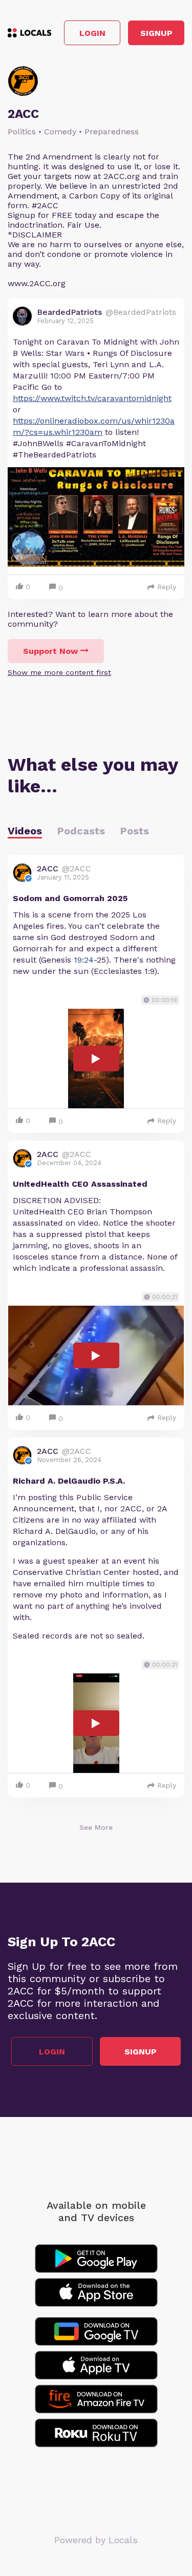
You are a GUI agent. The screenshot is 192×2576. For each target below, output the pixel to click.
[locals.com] (29, 33)
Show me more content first (59, 672)
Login (92, 33)
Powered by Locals (96, 2540)
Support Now (50, 651)
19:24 (84, 960)
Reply (167, 587)
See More (96, 1827)
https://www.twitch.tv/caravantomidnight (92, 398)
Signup (156, 33)
